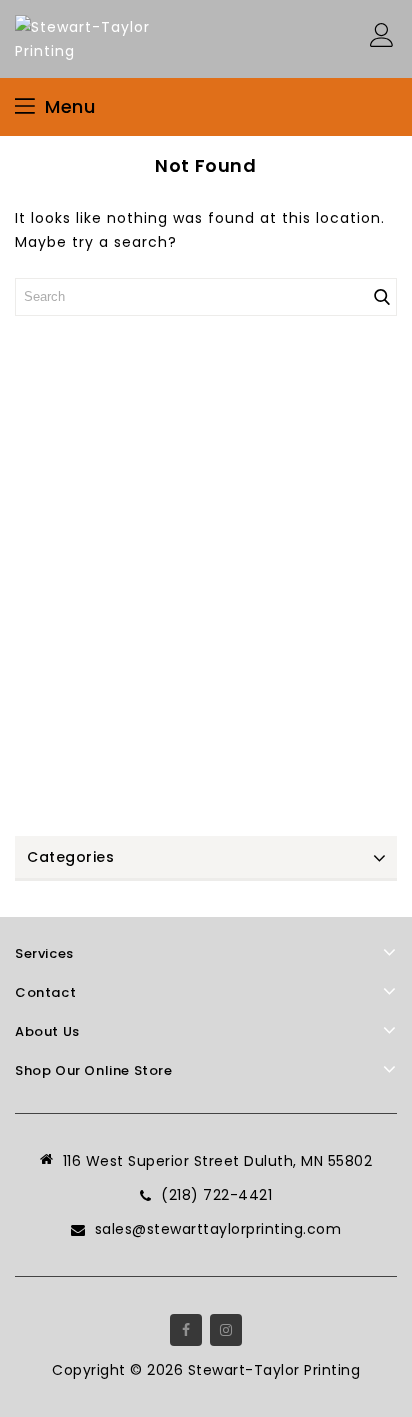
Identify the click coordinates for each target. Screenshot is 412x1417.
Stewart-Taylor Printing (274, 1370)
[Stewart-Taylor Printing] (90, 38)
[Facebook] (186, 1330)
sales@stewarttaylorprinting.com (218, 1229)
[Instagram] (226, 1330)
